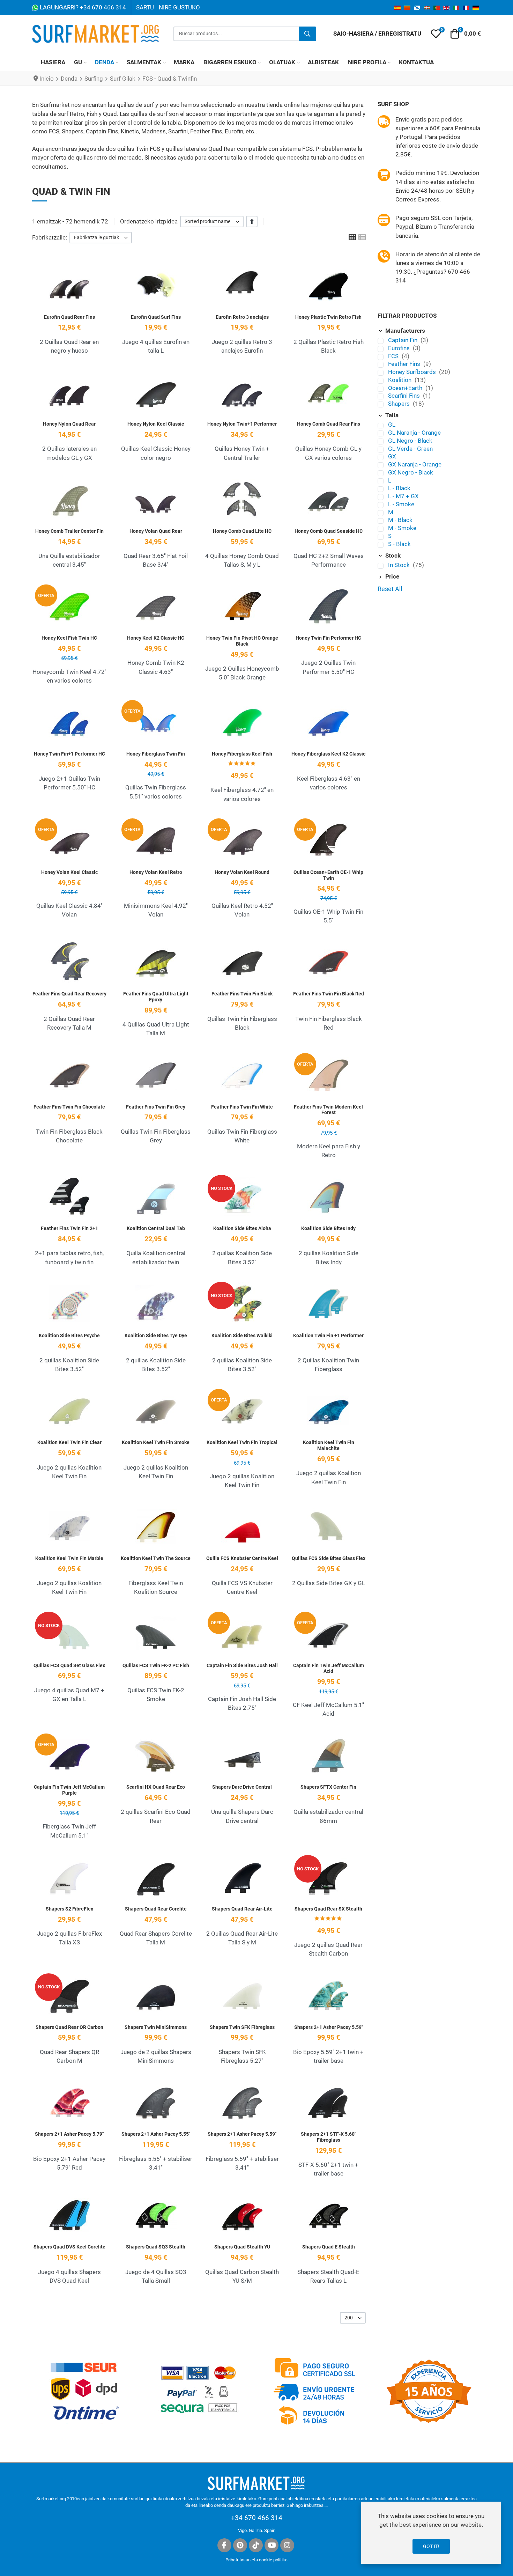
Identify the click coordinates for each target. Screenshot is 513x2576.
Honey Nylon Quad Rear (69, 424)
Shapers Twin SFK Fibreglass (242, 2027)
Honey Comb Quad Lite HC (242, 531)
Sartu (145, 7)
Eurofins (400, 348)
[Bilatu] (307, 34)
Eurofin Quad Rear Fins (69, 317)
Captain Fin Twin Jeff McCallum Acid (329, 1668)
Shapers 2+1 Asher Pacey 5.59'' (329, 2027)
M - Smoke (402, 528)
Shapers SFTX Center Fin (328, 1787)
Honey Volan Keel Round (242, 872)
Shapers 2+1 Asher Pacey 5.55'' (156, 2134)
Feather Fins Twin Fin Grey (156, 1107)
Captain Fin (403, 340)
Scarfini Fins (405, 396)
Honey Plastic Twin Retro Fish (328, 317)
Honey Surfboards (413, 372)
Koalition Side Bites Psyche (69, 1335)
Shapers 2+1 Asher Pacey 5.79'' (69, 2134)
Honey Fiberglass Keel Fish (242, 754)
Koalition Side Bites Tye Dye (156, 1335)
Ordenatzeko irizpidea (149, 221)
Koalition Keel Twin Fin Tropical (242, 1442)
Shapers (400, 404)
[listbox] (212, 222)
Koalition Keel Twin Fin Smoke (156, 1442)
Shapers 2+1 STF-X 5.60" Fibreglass (328, 2137)
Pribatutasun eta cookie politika (256, 2560)
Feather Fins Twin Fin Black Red (329, 994)
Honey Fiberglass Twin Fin (156, 754)
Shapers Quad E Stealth (329, 2247)
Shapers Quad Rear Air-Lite (242, 1909)
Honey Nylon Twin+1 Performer (242, 424)
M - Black (400, 520)
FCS (394, 356)
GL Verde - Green (410, 449)
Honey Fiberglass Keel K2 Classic (328, 754)
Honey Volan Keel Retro (156, 872)
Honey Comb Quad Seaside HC (329, 531)
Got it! (431, 2546)
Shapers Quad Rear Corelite (156, 1909)
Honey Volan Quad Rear (156, 531)
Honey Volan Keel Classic (69, 872)
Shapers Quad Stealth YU (242, 2247)
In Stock (400, 565)
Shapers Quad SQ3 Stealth (156, 2247)
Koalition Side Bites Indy (328, 1228)
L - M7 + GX (403, 496)
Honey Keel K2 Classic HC (156, 638)
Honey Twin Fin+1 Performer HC (69, 754)
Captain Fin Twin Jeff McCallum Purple (69, 1790)
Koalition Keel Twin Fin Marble (69, 1558)
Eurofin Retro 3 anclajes (242, 317)
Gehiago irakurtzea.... (307, 2505)
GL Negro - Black (410, 441)
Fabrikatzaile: (50, 237)
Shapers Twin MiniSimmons (156, 2027)
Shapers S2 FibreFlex (69, 1909)
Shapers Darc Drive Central (242, 1787)
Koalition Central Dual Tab (156, 1228)
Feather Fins (405, 364)
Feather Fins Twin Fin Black (242, 994)
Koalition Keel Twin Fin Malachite (329, 1445)
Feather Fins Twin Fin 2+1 (69, 1228)
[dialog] (431, 2533)
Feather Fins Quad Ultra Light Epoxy (156, 997)
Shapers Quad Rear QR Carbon (69, 2027)
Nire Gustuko (179, 7)
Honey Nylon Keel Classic (156, 424)
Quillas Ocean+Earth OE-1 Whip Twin (328, 875)
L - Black (399, 488)
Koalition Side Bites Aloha (242, 1228)
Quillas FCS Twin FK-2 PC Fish (156, 1665)
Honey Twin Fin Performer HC (328, 638)
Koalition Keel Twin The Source (156, 1558)
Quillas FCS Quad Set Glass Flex (69, 1665)
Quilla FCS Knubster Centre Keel (242, 1558)
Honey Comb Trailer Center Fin (69, 531)
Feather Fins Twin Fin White (242, 1107)
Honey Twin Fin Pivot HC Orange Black (242, 641)
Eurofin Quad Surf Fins (156, 317)
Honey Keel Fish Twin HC (69, 638)
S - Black (399, 544)
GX (392, 456)
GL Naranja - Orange (414, 433)
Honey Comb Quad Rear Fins (329, 424)
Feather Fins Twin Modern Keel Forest (328, 1110)
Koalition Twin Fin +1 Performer (328, 1335)
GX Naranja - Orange (415, 464)
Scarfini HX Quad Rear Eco (156, 1787)
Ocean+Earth (406, 388)
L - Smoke (401, 504)
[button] (436, 34)
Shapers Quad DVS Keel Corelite (69, 2247)
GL (392, 425)
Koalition (400, 380)
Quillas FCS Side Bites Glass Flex (329, 1558)
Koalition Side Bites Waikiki (242, 1335)
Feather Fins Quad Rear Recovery (69, 994)
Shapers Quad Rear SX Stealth (328, 1909)
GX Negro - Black (411, 472)
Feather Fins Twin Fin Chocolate (69, 1107)
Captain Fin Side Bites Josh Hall (242, 1665)
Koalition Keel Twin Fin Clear (69, 1442)
